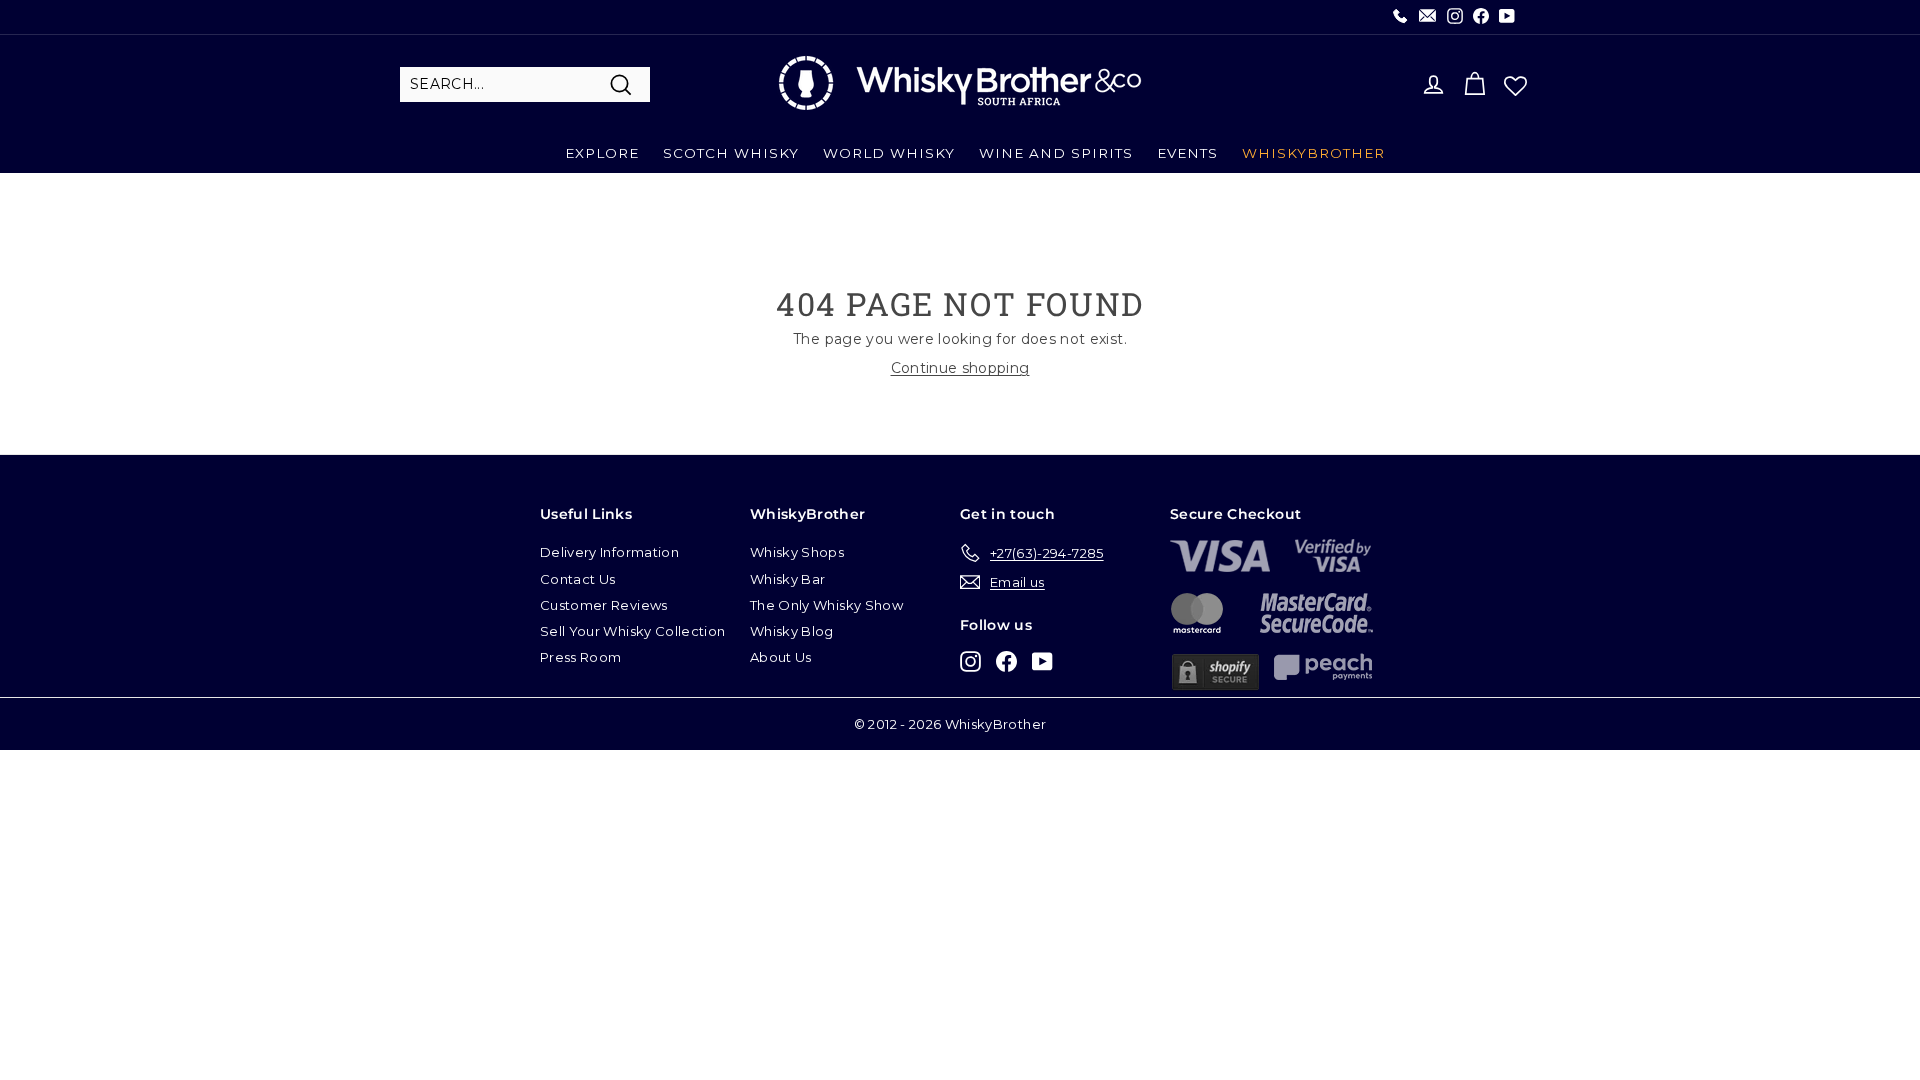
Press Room (581, 657)
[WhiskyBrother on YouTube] (1042, 660)
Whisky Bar (788, 579)
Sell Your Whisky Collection (632, 631)
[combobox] (525, 85)
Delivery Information (609, 552)
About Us (781, 657)
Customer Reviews (604, 605)
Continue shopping (960, 368)
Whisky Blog (792, 631)
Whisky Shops (797, 552)
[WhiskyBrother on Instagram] (970, 660)
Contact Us (578, 579)
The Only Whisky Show (826, 605)
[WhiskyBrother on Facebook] (1006, 660)
